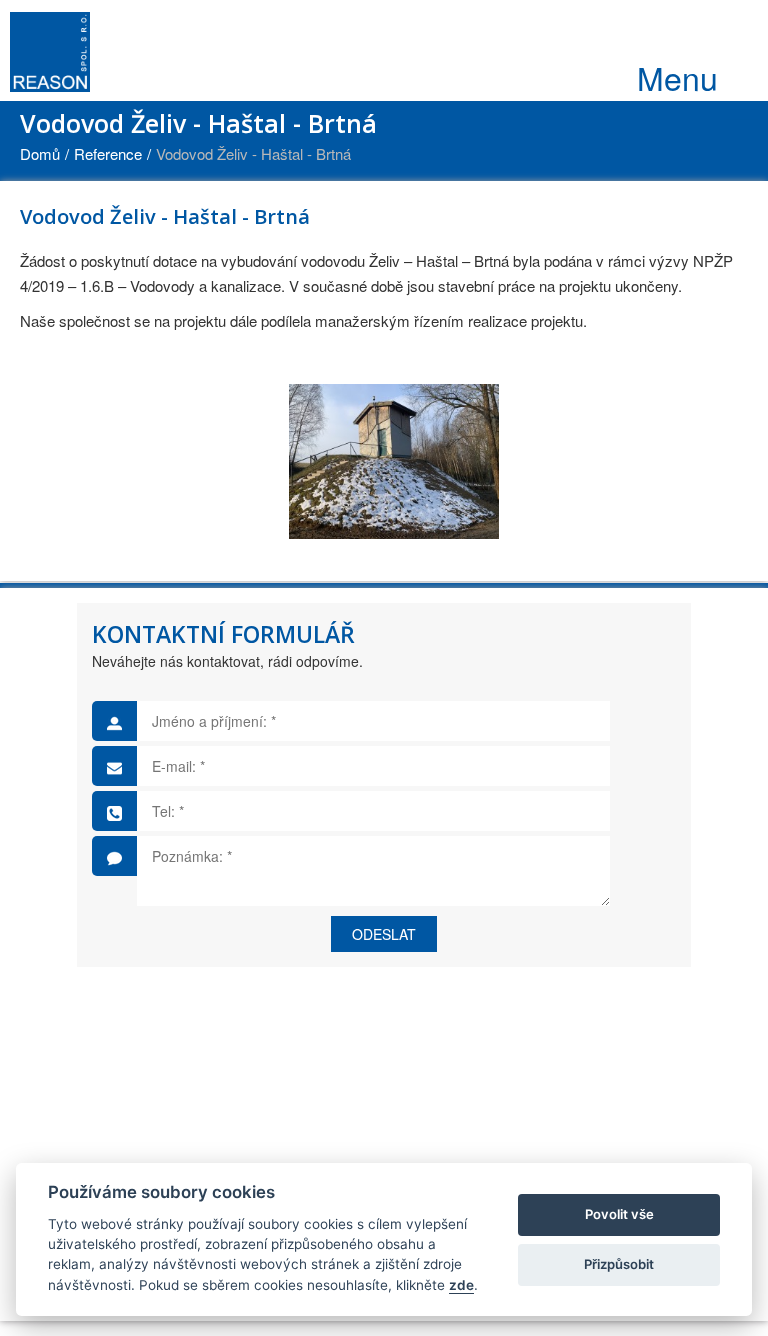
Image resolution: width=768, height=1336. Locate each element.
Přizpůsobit (619, 1264)
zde (461, 1285)
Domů (40, 153)
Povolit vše (619, 1214)
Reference (108, 153)
